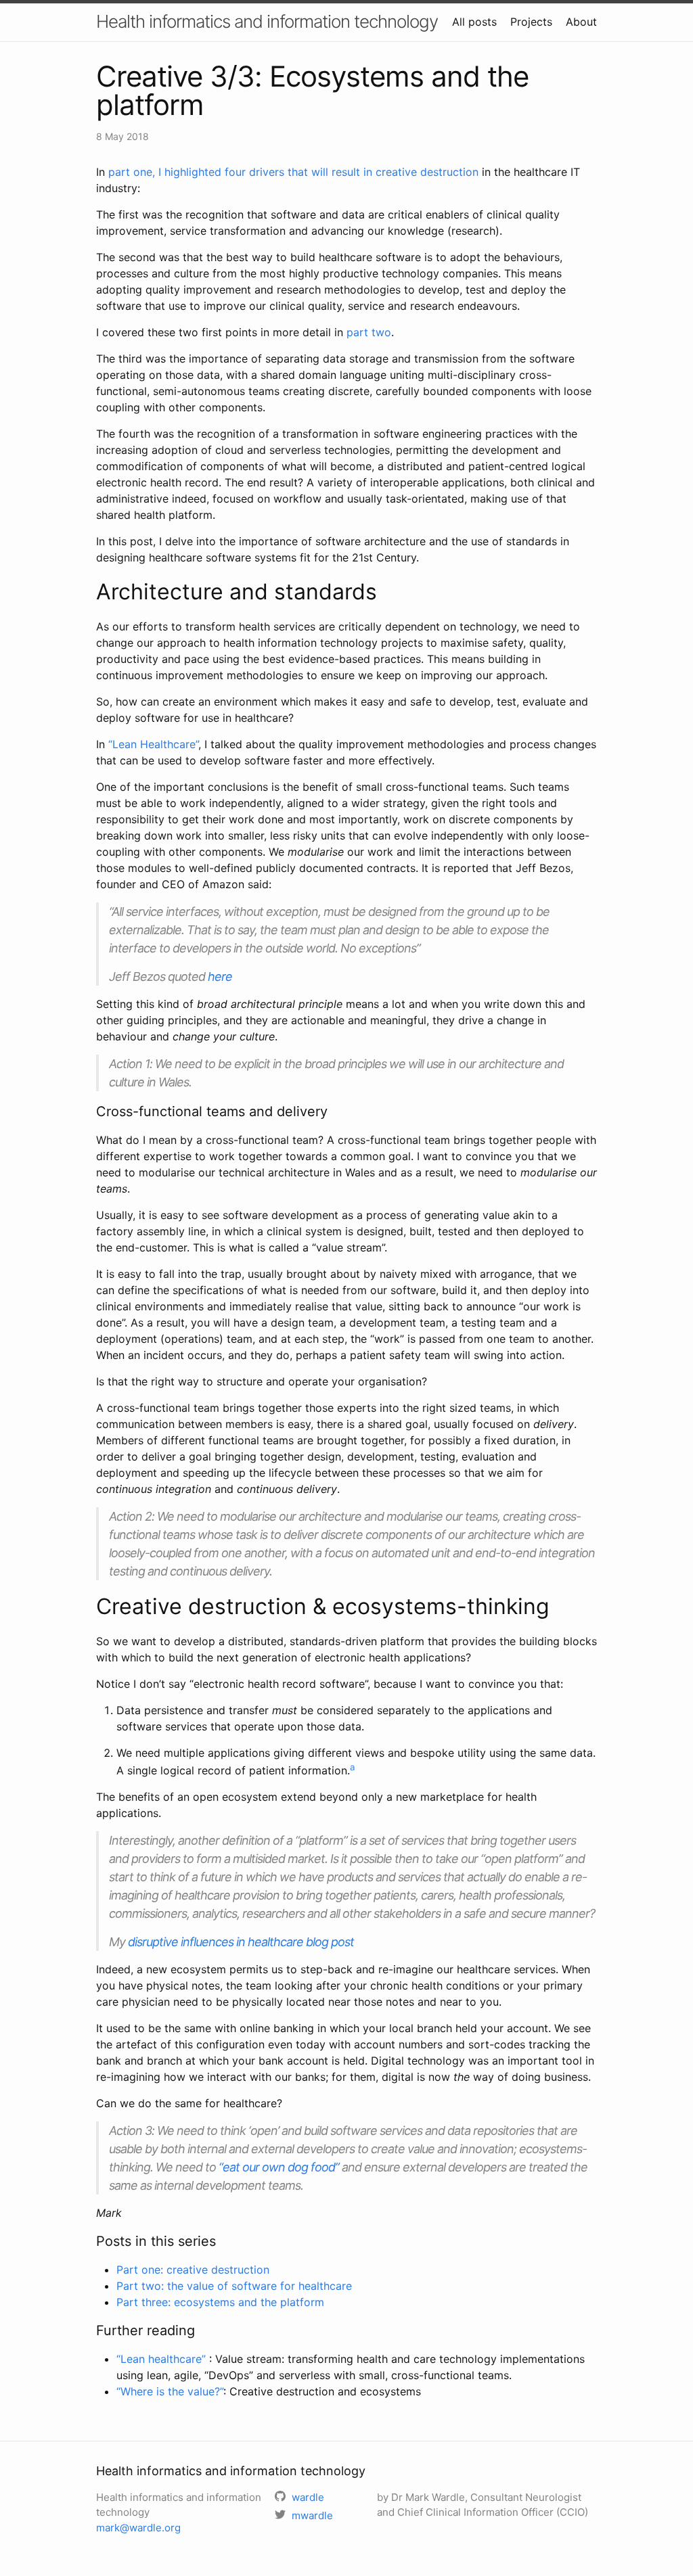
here (220, 976)
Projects (531, 22)
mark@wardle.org (138, 2528)
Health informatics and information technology (267, 21)
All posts (474, 22)
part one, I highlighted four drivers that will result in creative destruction (293, 172)
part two (369, 332)
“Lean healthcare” (163, 2359)
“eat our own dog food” (279, 2167)
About (581, 22)
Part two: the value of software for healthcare (234, 2286)
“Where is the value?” (170, 2391)
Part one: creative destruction (193, 2270)
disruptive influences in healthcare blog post (241, 1942)
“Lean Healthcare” (153, 744)
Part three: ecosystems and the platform (220, 2302)
